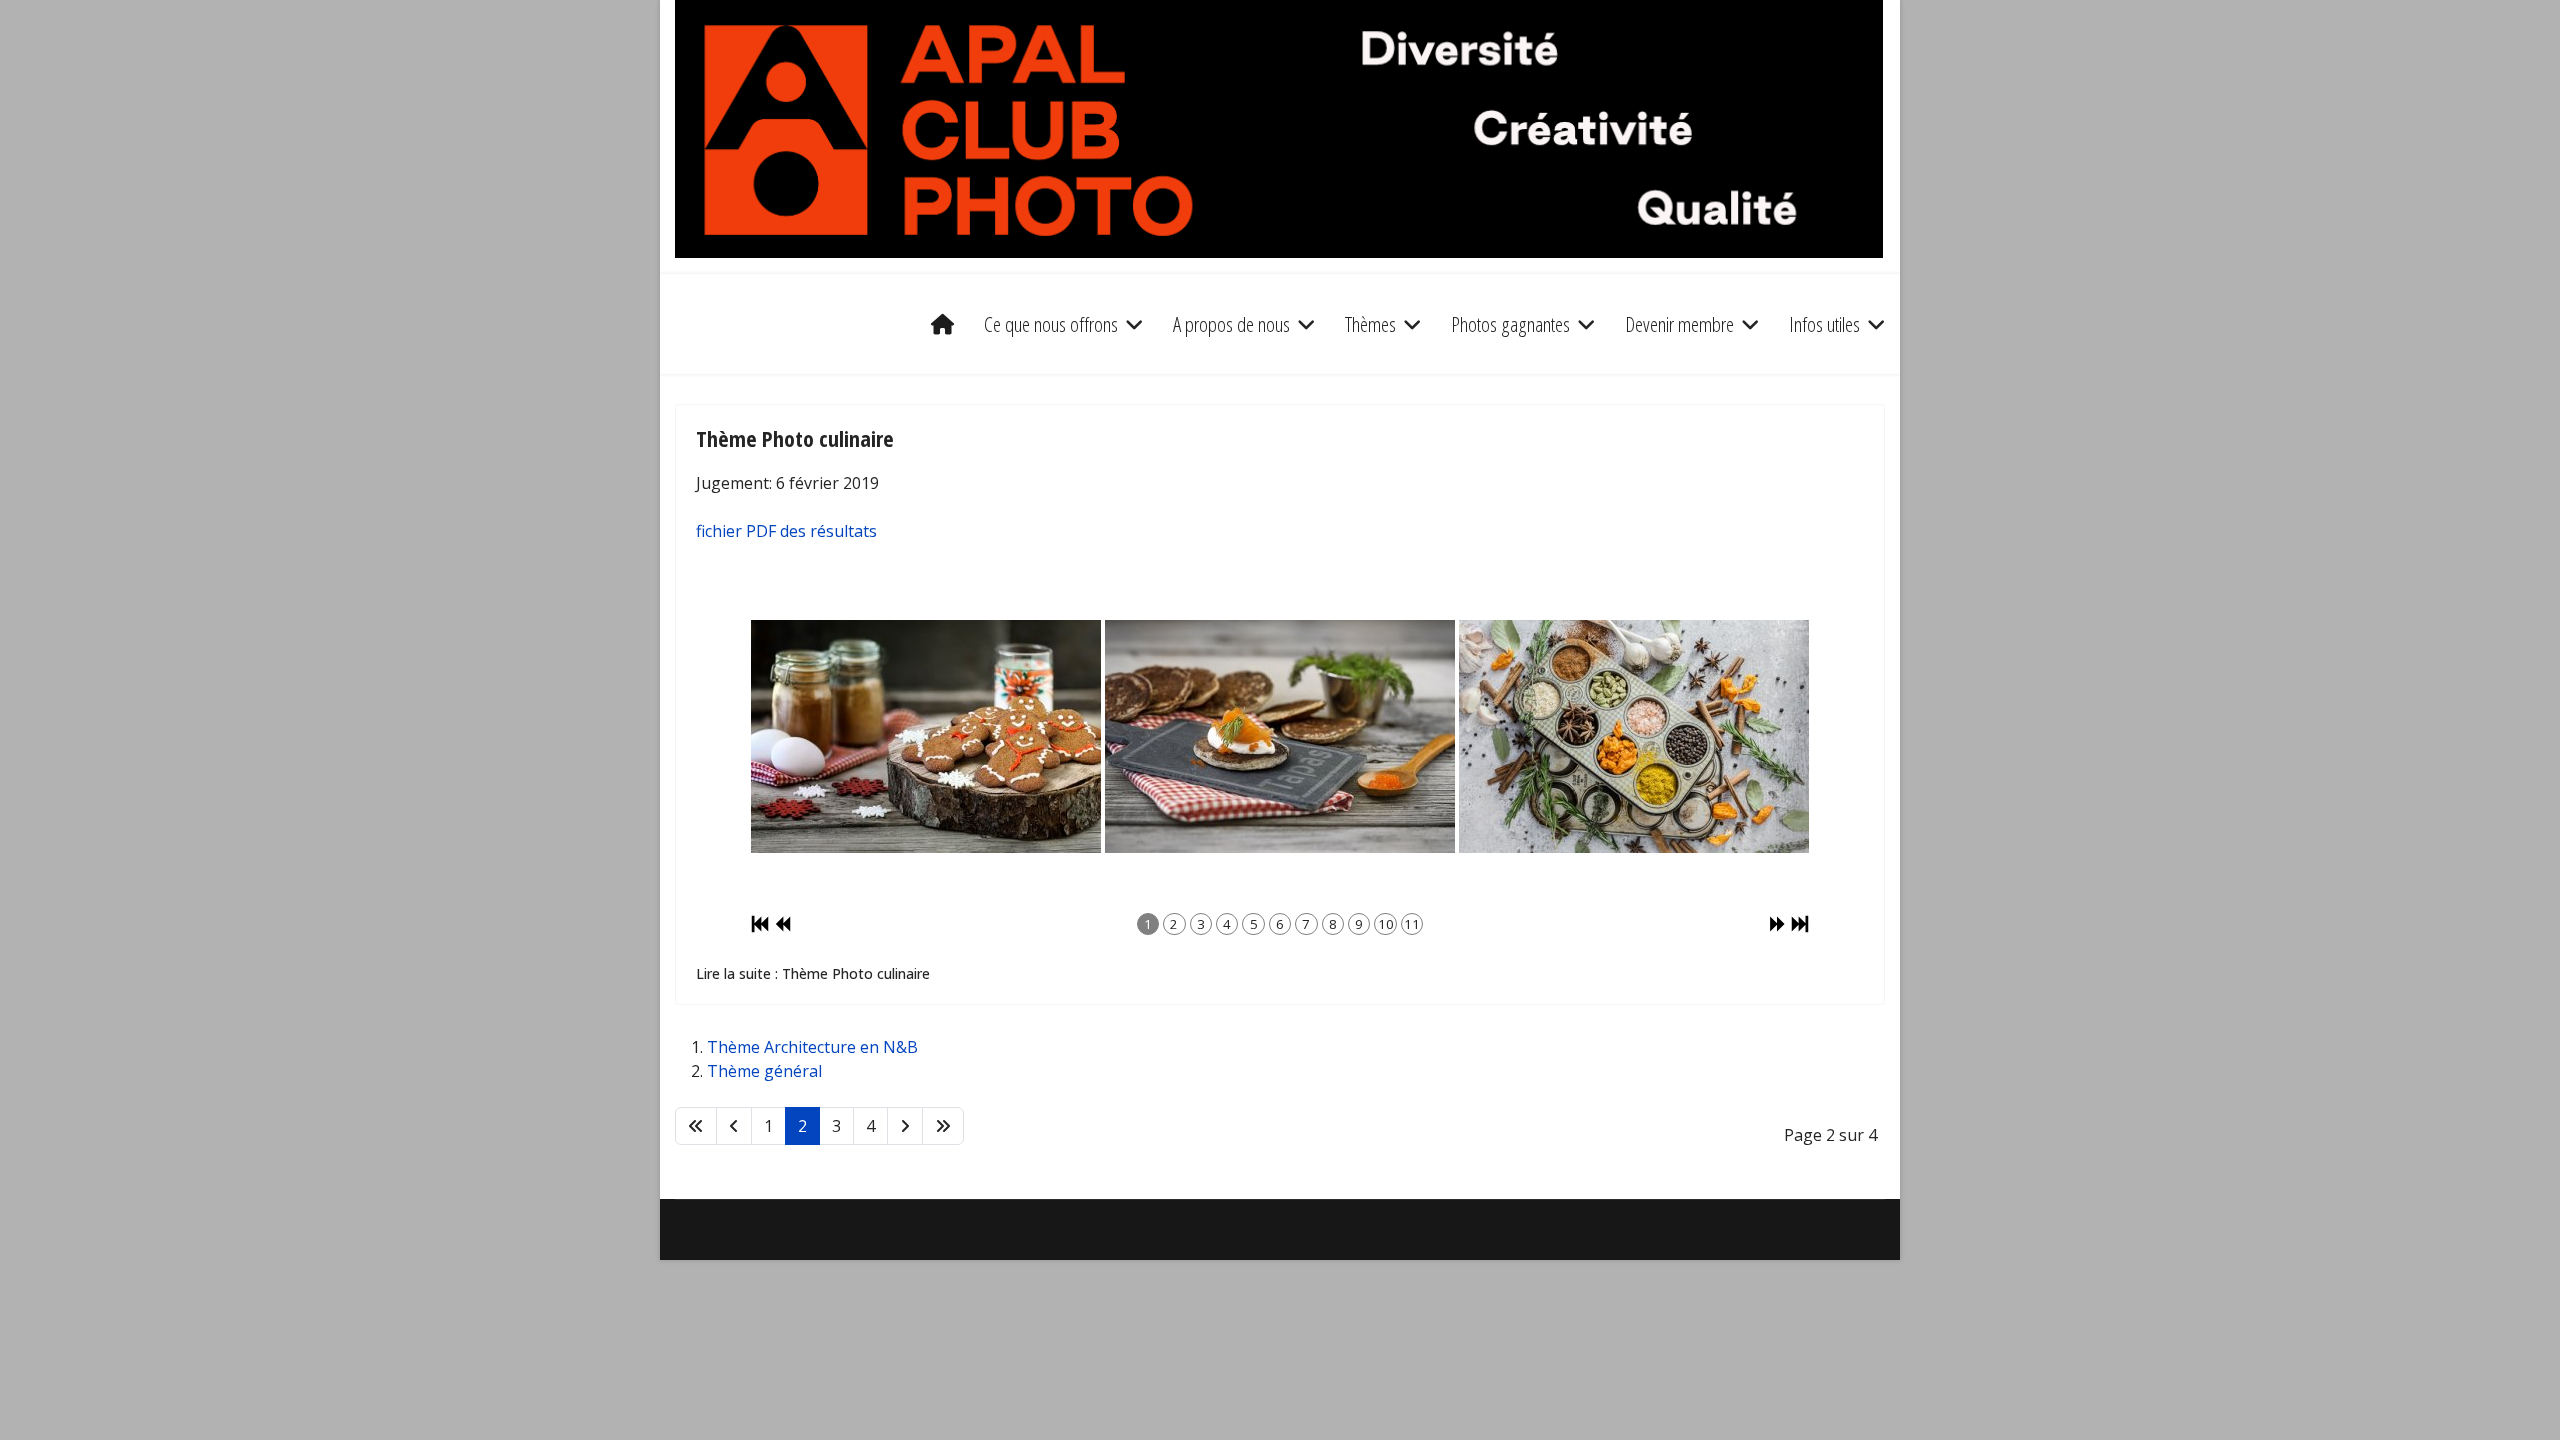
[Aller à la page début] (696, 1126)
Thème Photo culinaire (795, 438)
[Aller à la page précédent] (734, 1126)
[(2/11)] (1280, 736)
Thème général (764, 1071)
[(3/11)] (1634, 736)
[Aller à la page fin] (943, 1126)
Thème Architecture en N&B (812, 1047)
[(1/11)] (926, 736)
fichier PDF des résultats (786, 531)
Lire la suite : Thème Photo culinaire (813, 973)
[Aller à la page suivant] (905, 1126)
